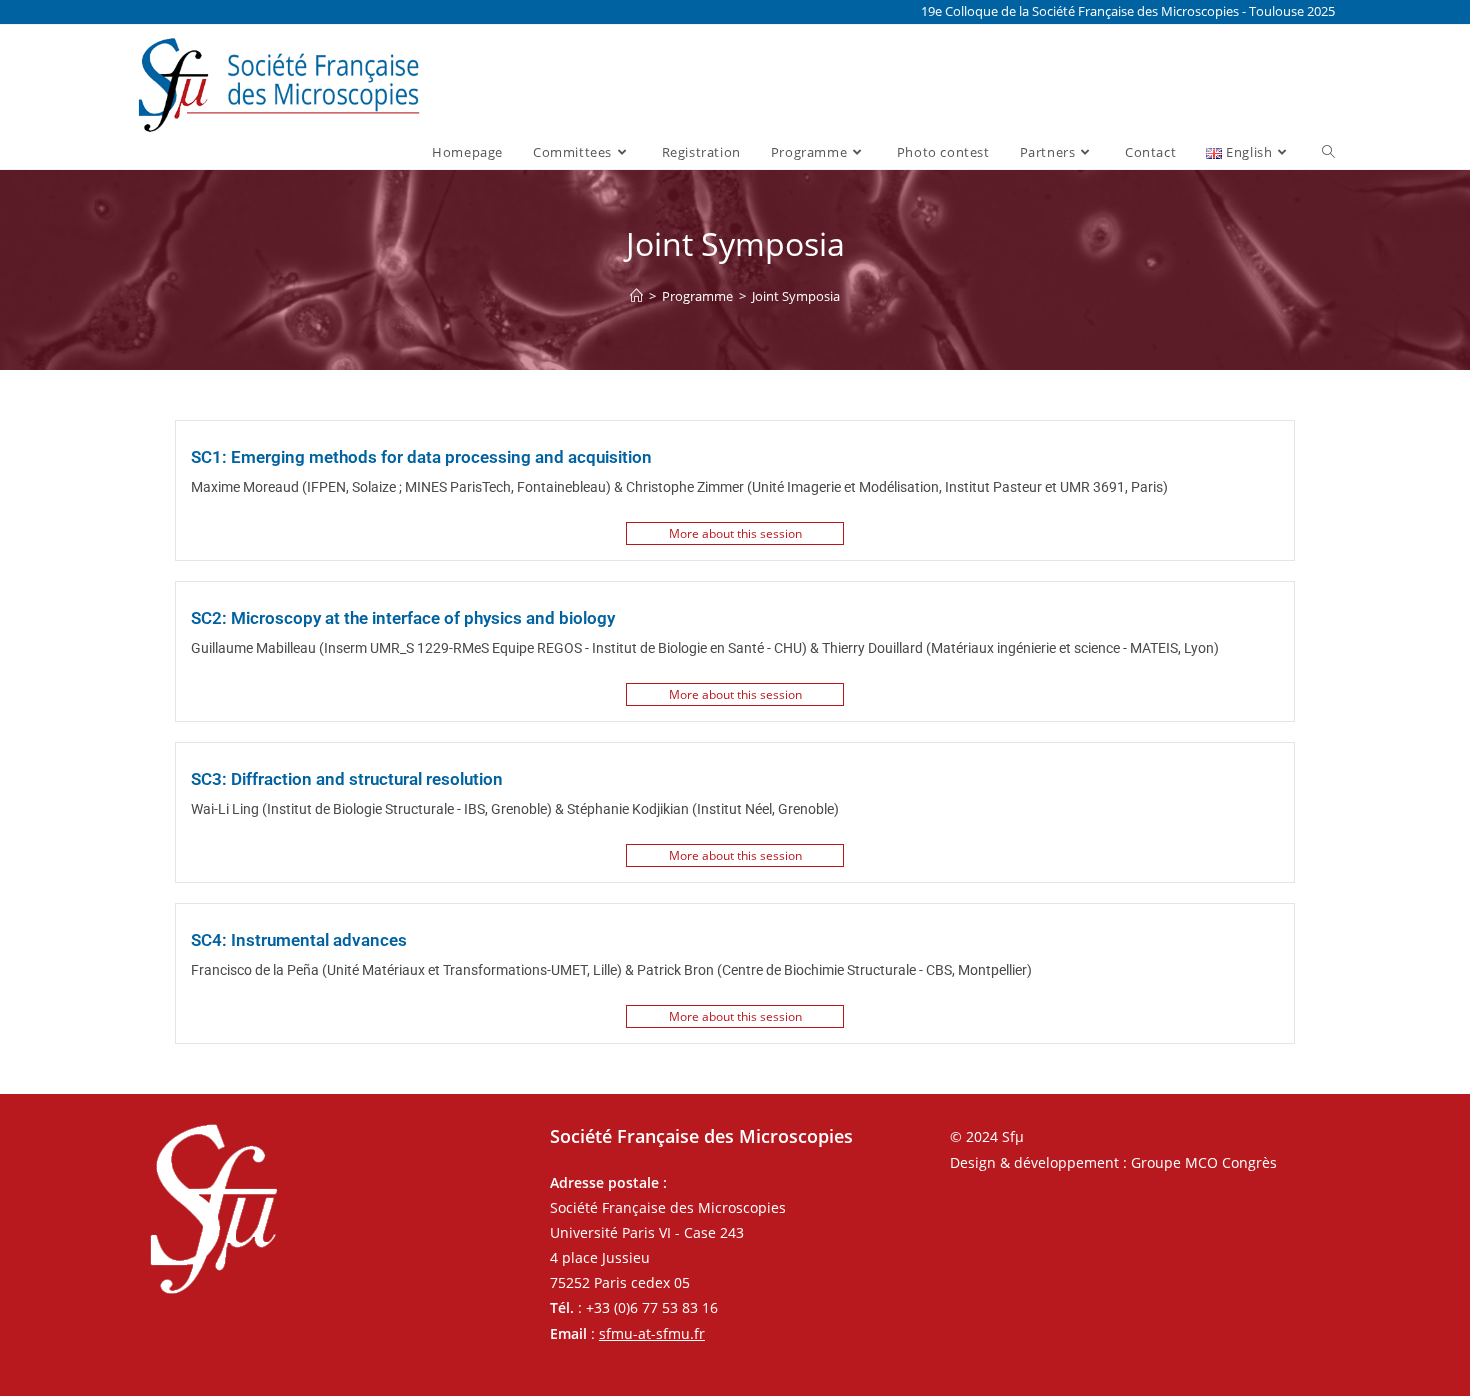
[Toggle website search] (1328, 152)
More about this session (735, 533)
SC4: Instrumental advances (299, 940)
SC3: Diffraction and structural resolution (347, 779)
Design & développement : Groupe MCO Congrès (1113, 1162)
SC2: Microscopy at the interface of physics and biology (403, 618)
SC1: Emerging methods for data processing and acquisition (421, 457)
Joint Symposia (796, 296)
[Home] (636, 296)
